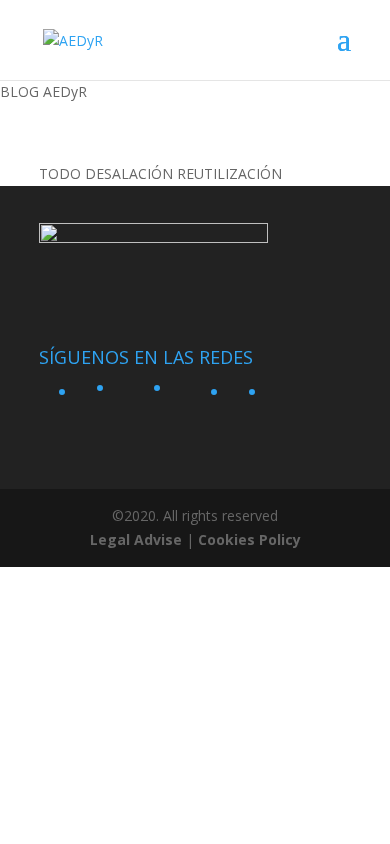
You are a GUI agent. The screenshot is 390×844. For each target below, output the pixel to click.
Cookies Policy (249, 539)
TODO (60, 173)
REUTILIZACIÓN (229, 173)
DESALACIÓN (129, 173)
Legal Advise (136, 539)
